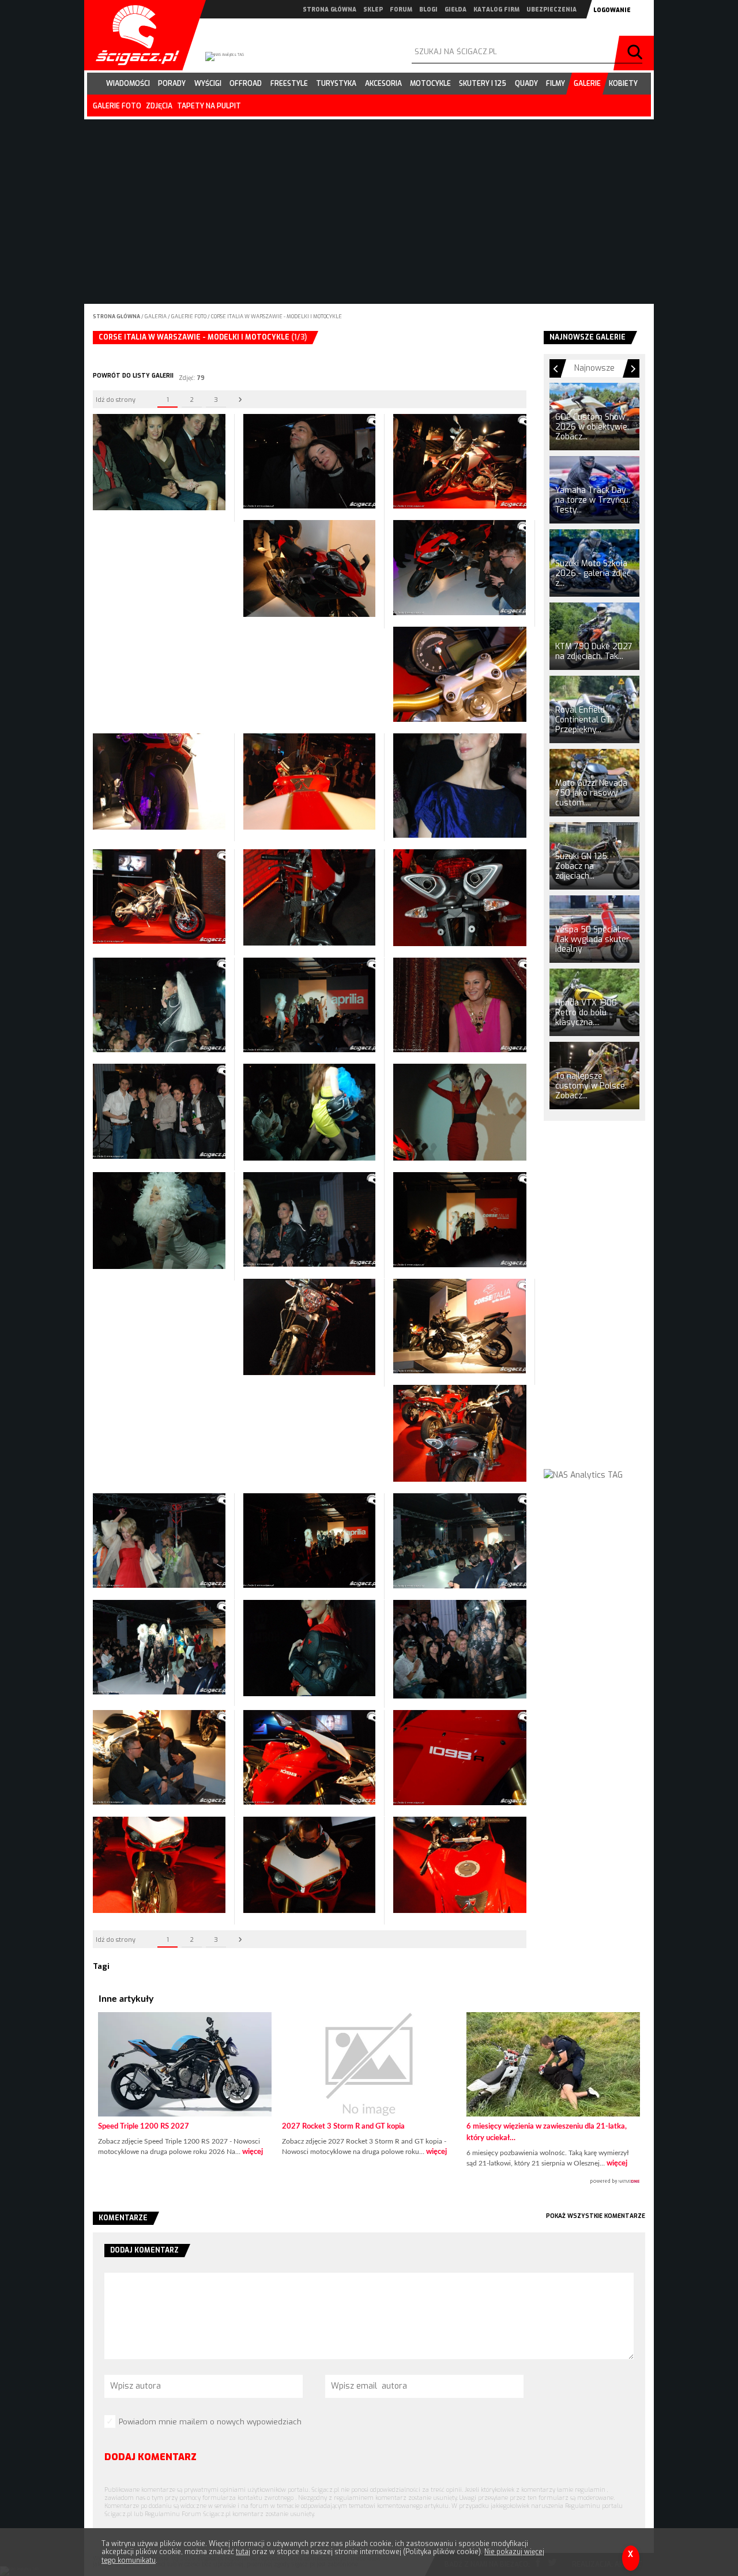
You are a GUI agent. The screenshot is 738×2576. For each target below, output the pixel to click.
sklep (373, 10)
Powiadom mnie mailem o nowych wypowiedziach (210, 2422)
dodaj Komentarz (150, 2457)
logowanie (612, 10)
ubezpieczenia (551, 10)
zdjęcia (159, 106)
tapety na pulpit (209, 106)
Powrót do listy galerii (133, 376)
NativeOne (369, 2182)
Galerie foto (189, 317)
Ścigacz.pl (133, 35)
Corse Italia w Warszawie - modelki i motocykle (276, 317)
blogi (428, 10)
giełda (455, 10)
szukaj (637, 53)
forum (401, 10)
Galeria (156, 317)
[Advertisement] (594, 1305)
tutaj (243, 2552)
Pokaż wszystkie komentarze (596, 2216)
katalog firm (496, 10)
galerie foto (117, 106)
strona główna (330, 10)
